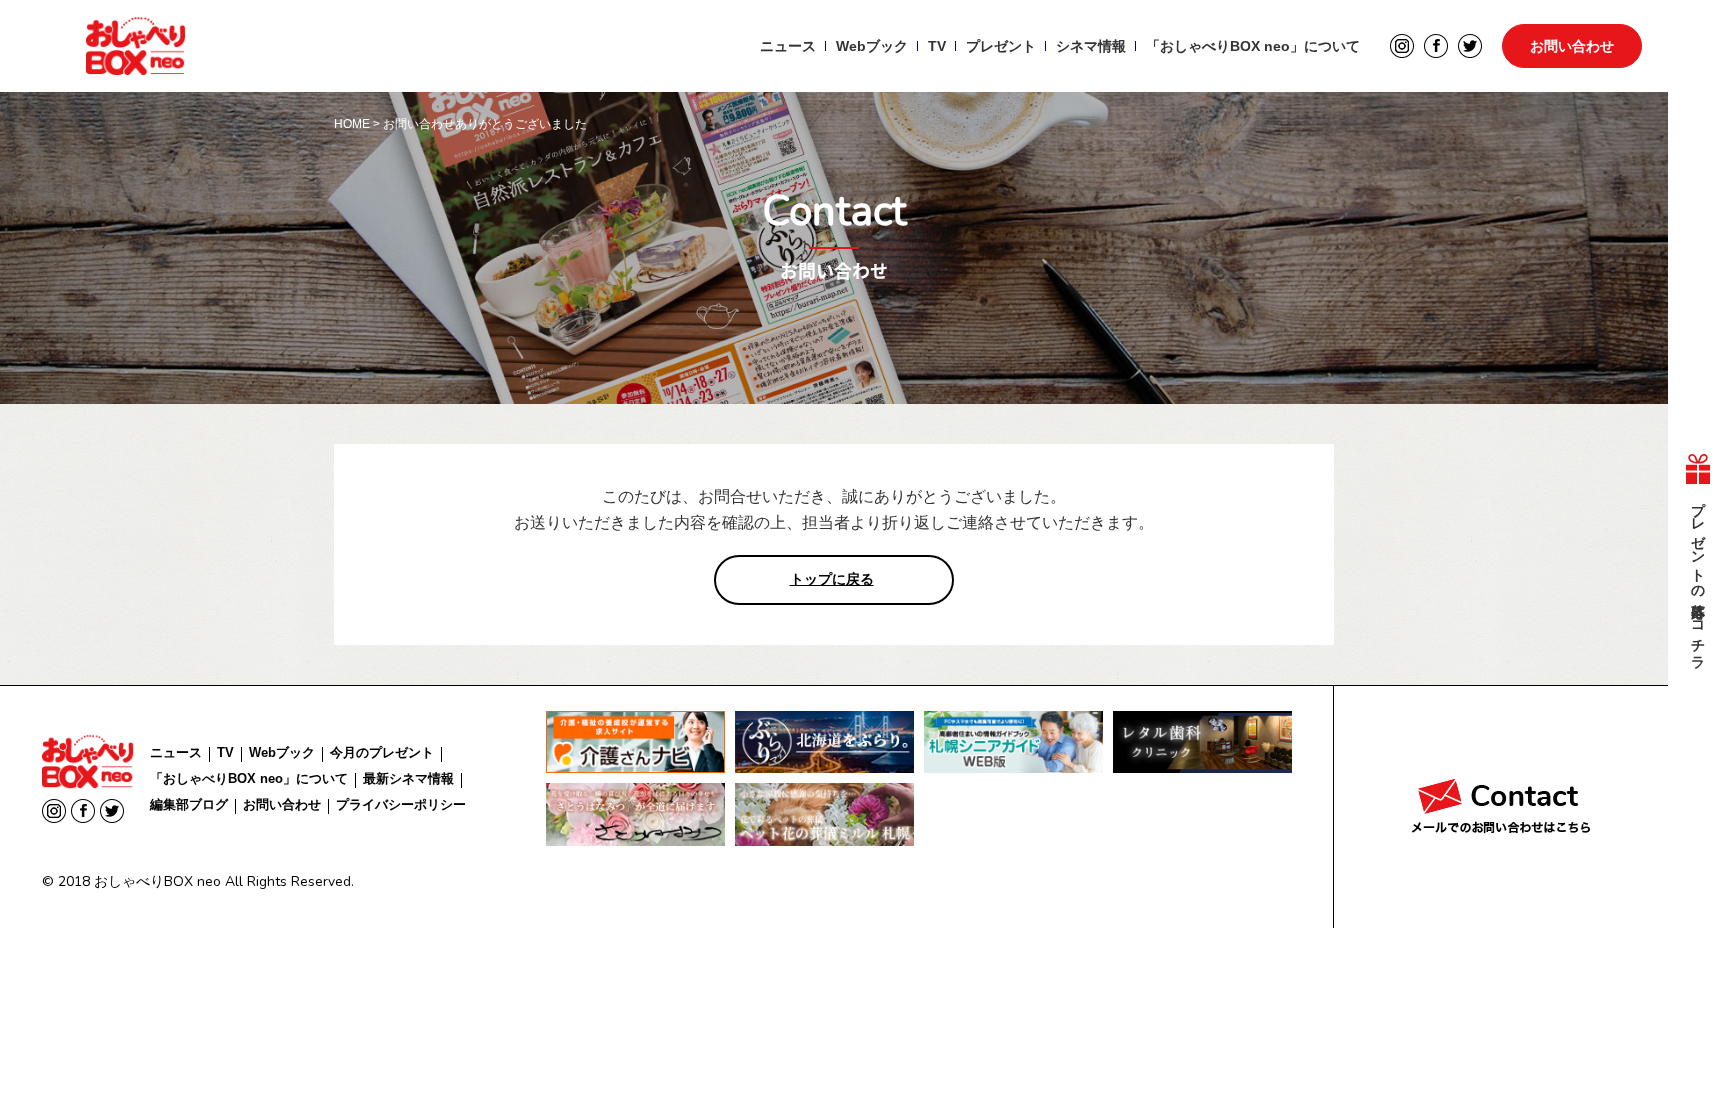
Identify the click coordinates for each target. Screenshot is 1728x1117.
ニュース (788, 46)
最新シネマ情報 (408, 778)
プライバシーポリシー (401, 804)
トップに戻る (832, 579)
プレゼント (1001, 46)
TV (937, 46)
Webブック (872, 46)
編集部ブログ (189, 804)
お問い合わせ (1572, 46)
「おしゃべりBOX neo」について (1253, 46)
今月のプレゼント (382, 752)
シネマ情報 (1091, 46)
